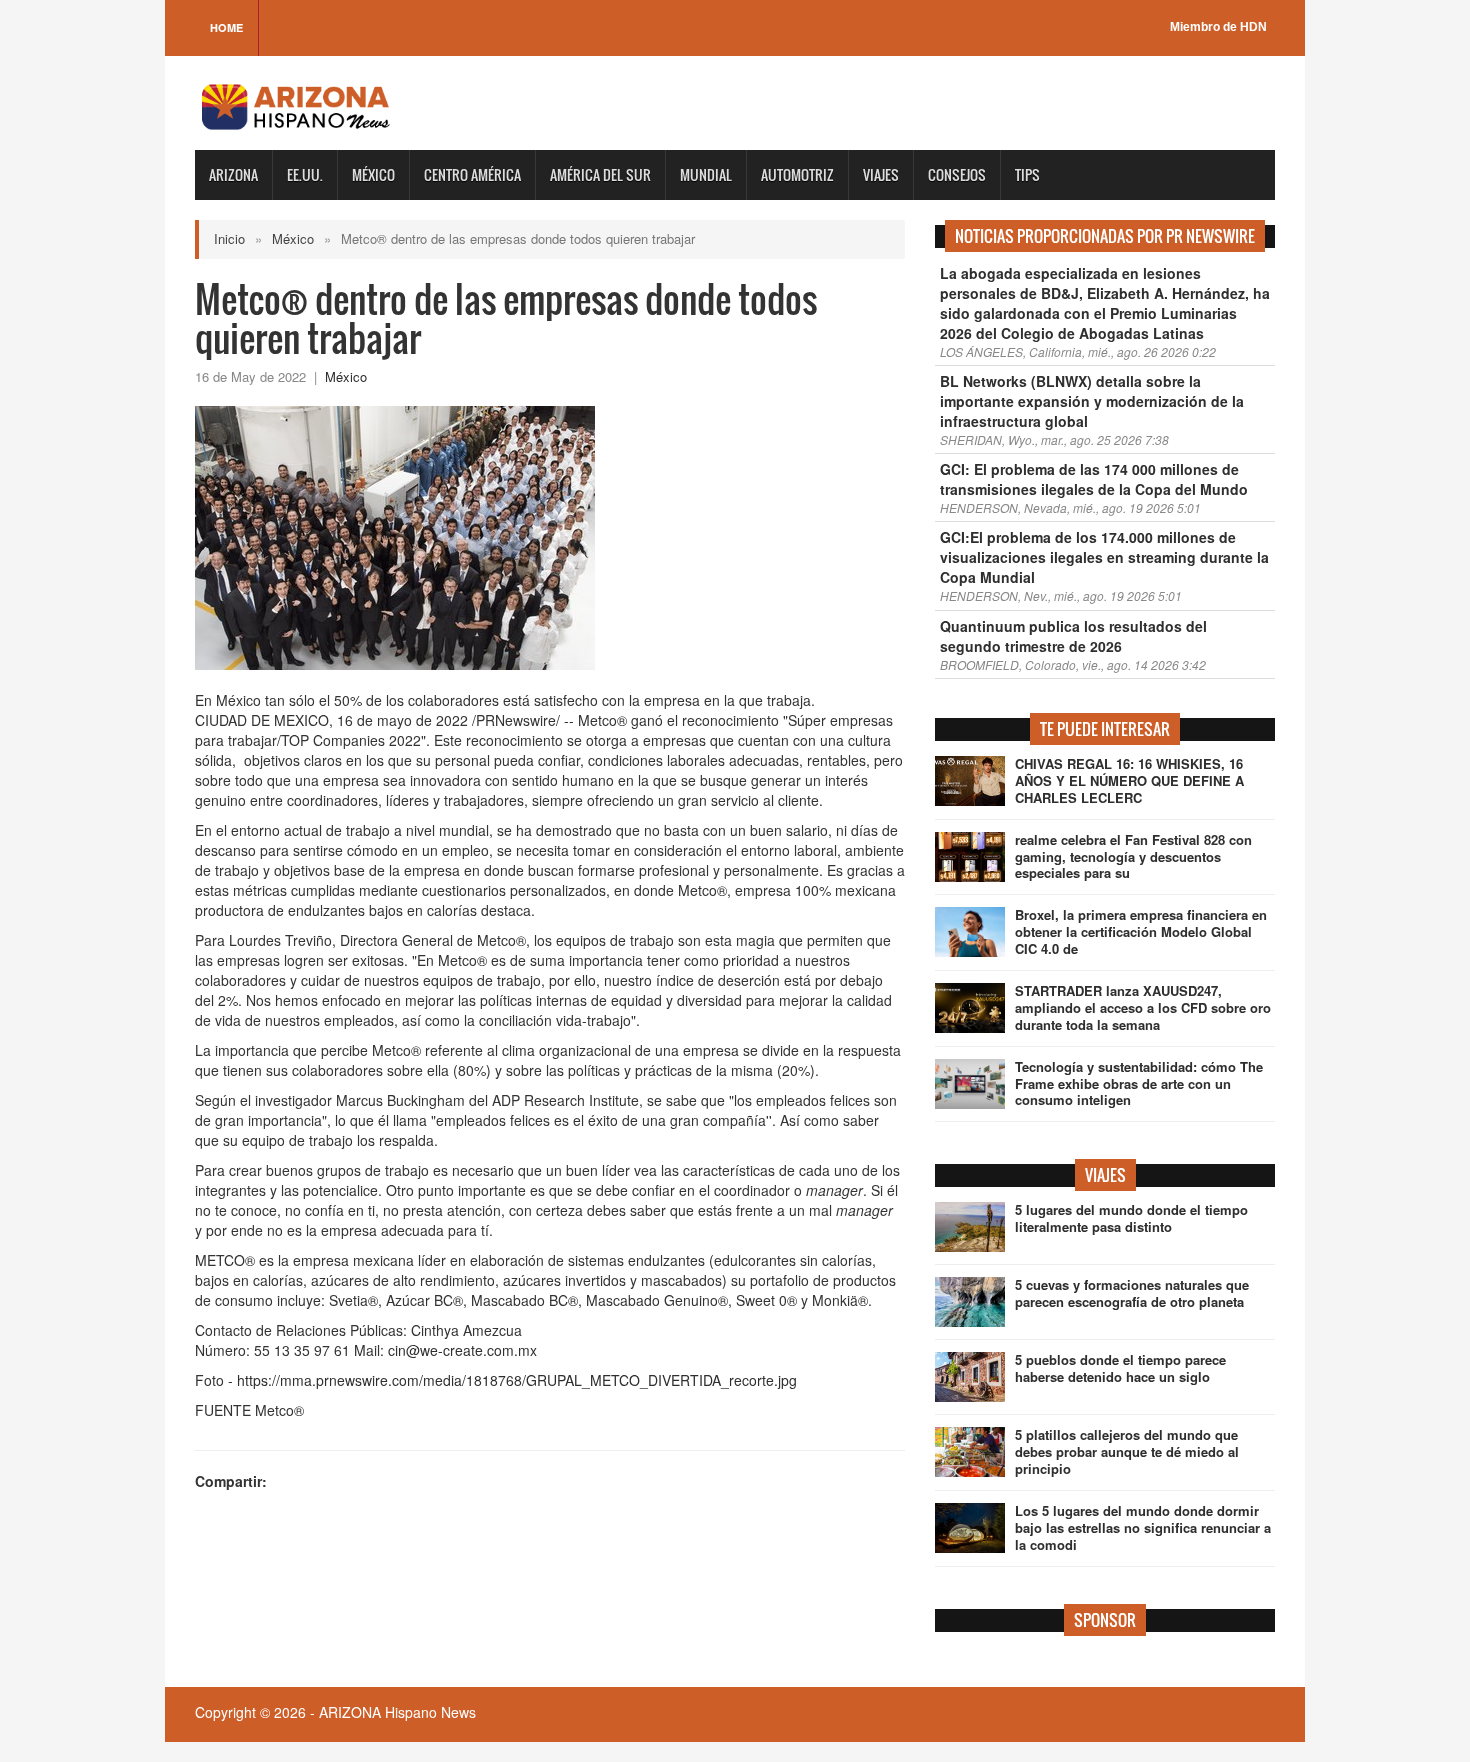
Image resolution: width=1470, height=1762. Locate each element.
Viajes (881, 174)
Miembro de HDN (1218, 27)
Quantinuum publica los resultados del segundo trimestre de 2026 (1073, 636)
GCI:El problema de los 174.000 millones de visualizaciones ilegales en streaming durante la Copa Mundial (1104, 557)
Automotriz (797, 174)
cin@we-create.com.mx (462, 1350)
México (373, 174)
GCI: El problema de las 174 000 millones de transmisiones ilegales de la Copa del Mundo (1094, 479)
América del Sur (600, 174)
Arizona (233, 174)
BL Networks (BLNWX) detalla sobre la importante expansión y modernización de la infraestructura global (1092, 401)
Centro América (472, 174)
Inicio (229, 238)
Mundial (706, 174)
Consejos (957, 174)
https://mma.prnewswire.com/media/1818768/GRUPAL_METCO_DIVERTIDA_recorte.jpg (517, 1380)
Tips (1027, 174)
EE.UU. (305, 174)
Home (226, 27)
